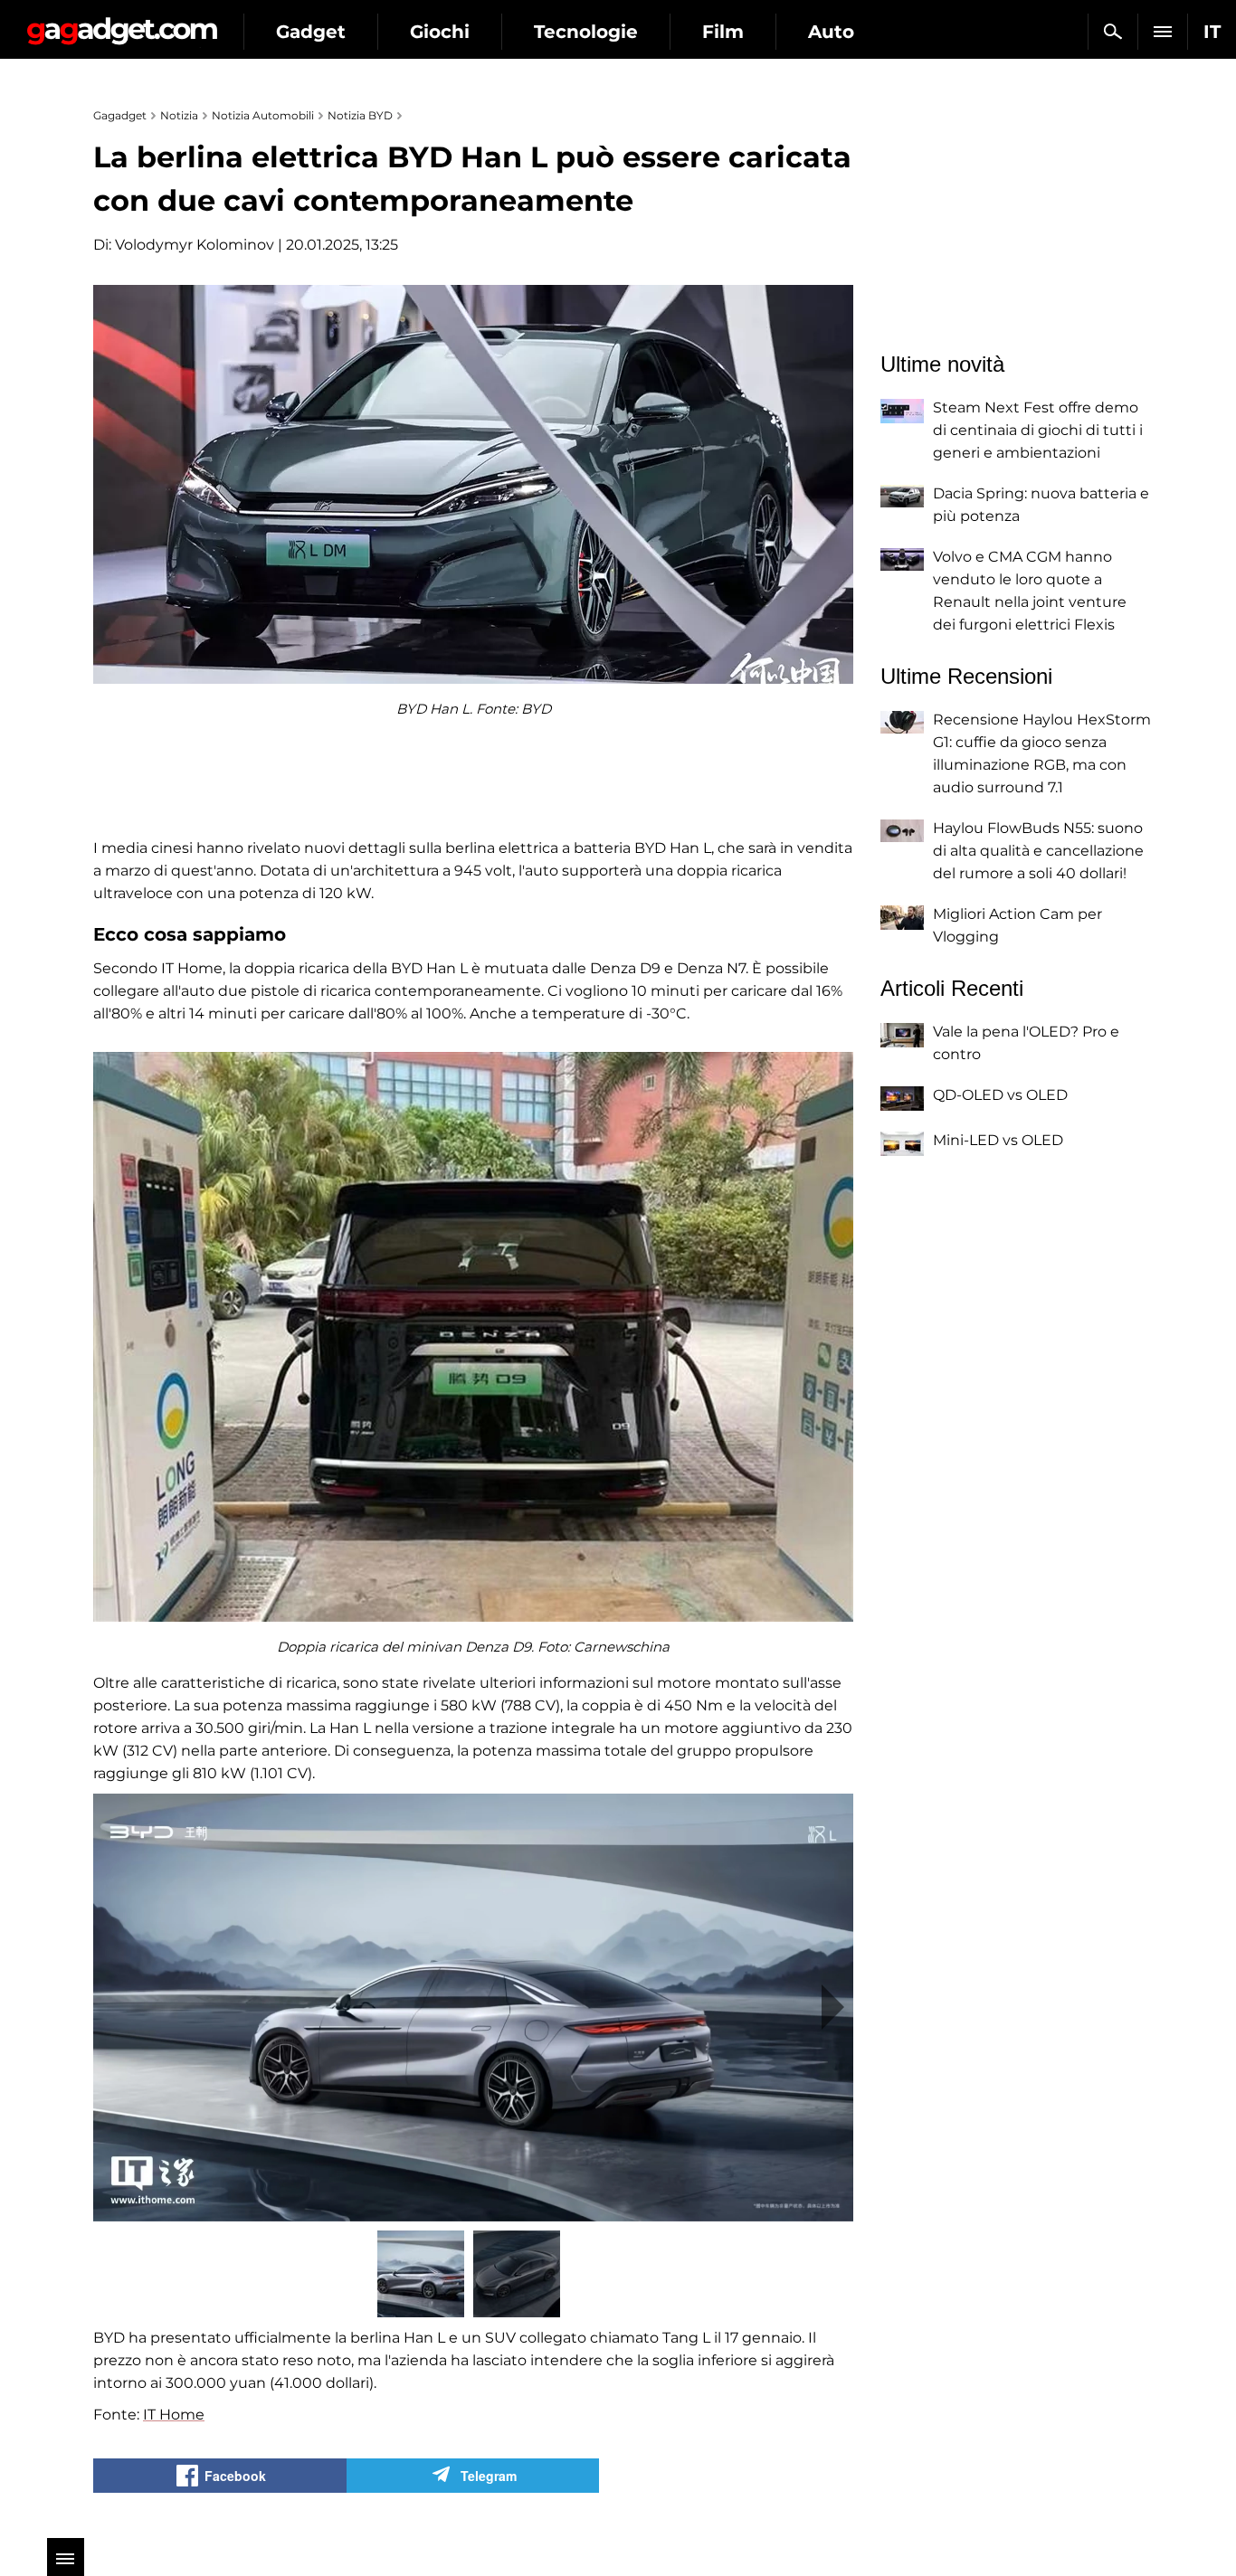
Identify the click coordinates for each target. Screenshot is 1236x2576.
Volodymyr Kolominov (195, 245)
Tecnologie (586, 32)
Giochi (440, 32)
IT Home (174, 2415)
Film (723, 32)
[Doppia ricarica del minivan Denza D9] (473, 1337)
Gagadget (122, 24)
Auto (831, 32)
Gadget (311, 32)
